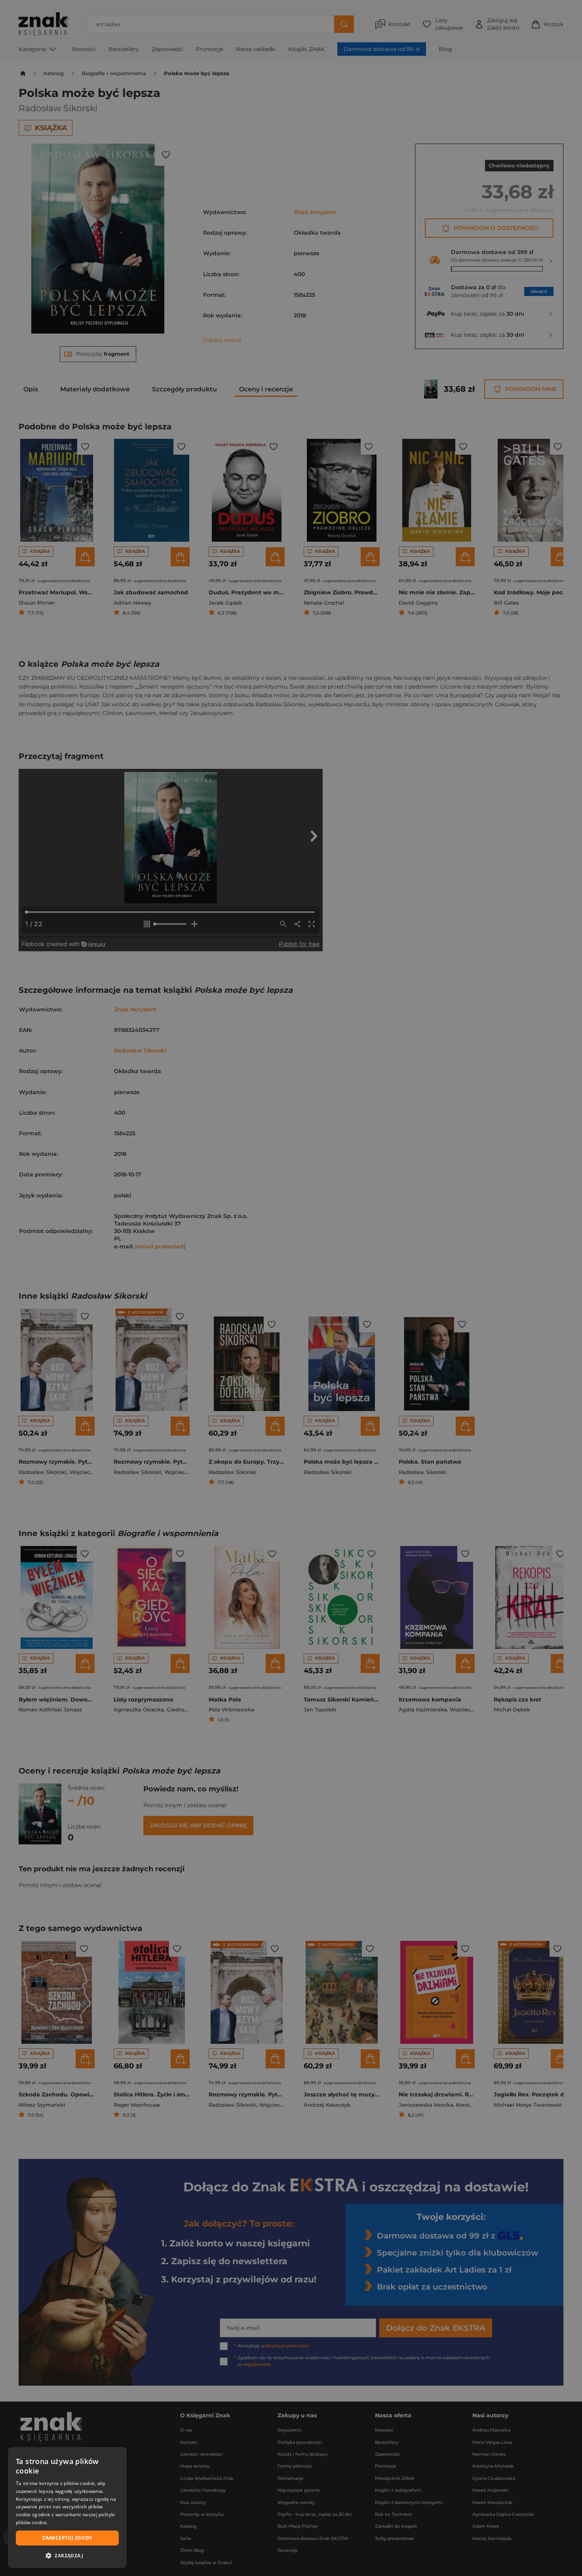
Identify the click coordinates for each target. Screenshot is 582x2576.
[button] (67, 2555)
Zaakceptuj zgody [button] (67, 2538)
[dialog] (67, 2508)
